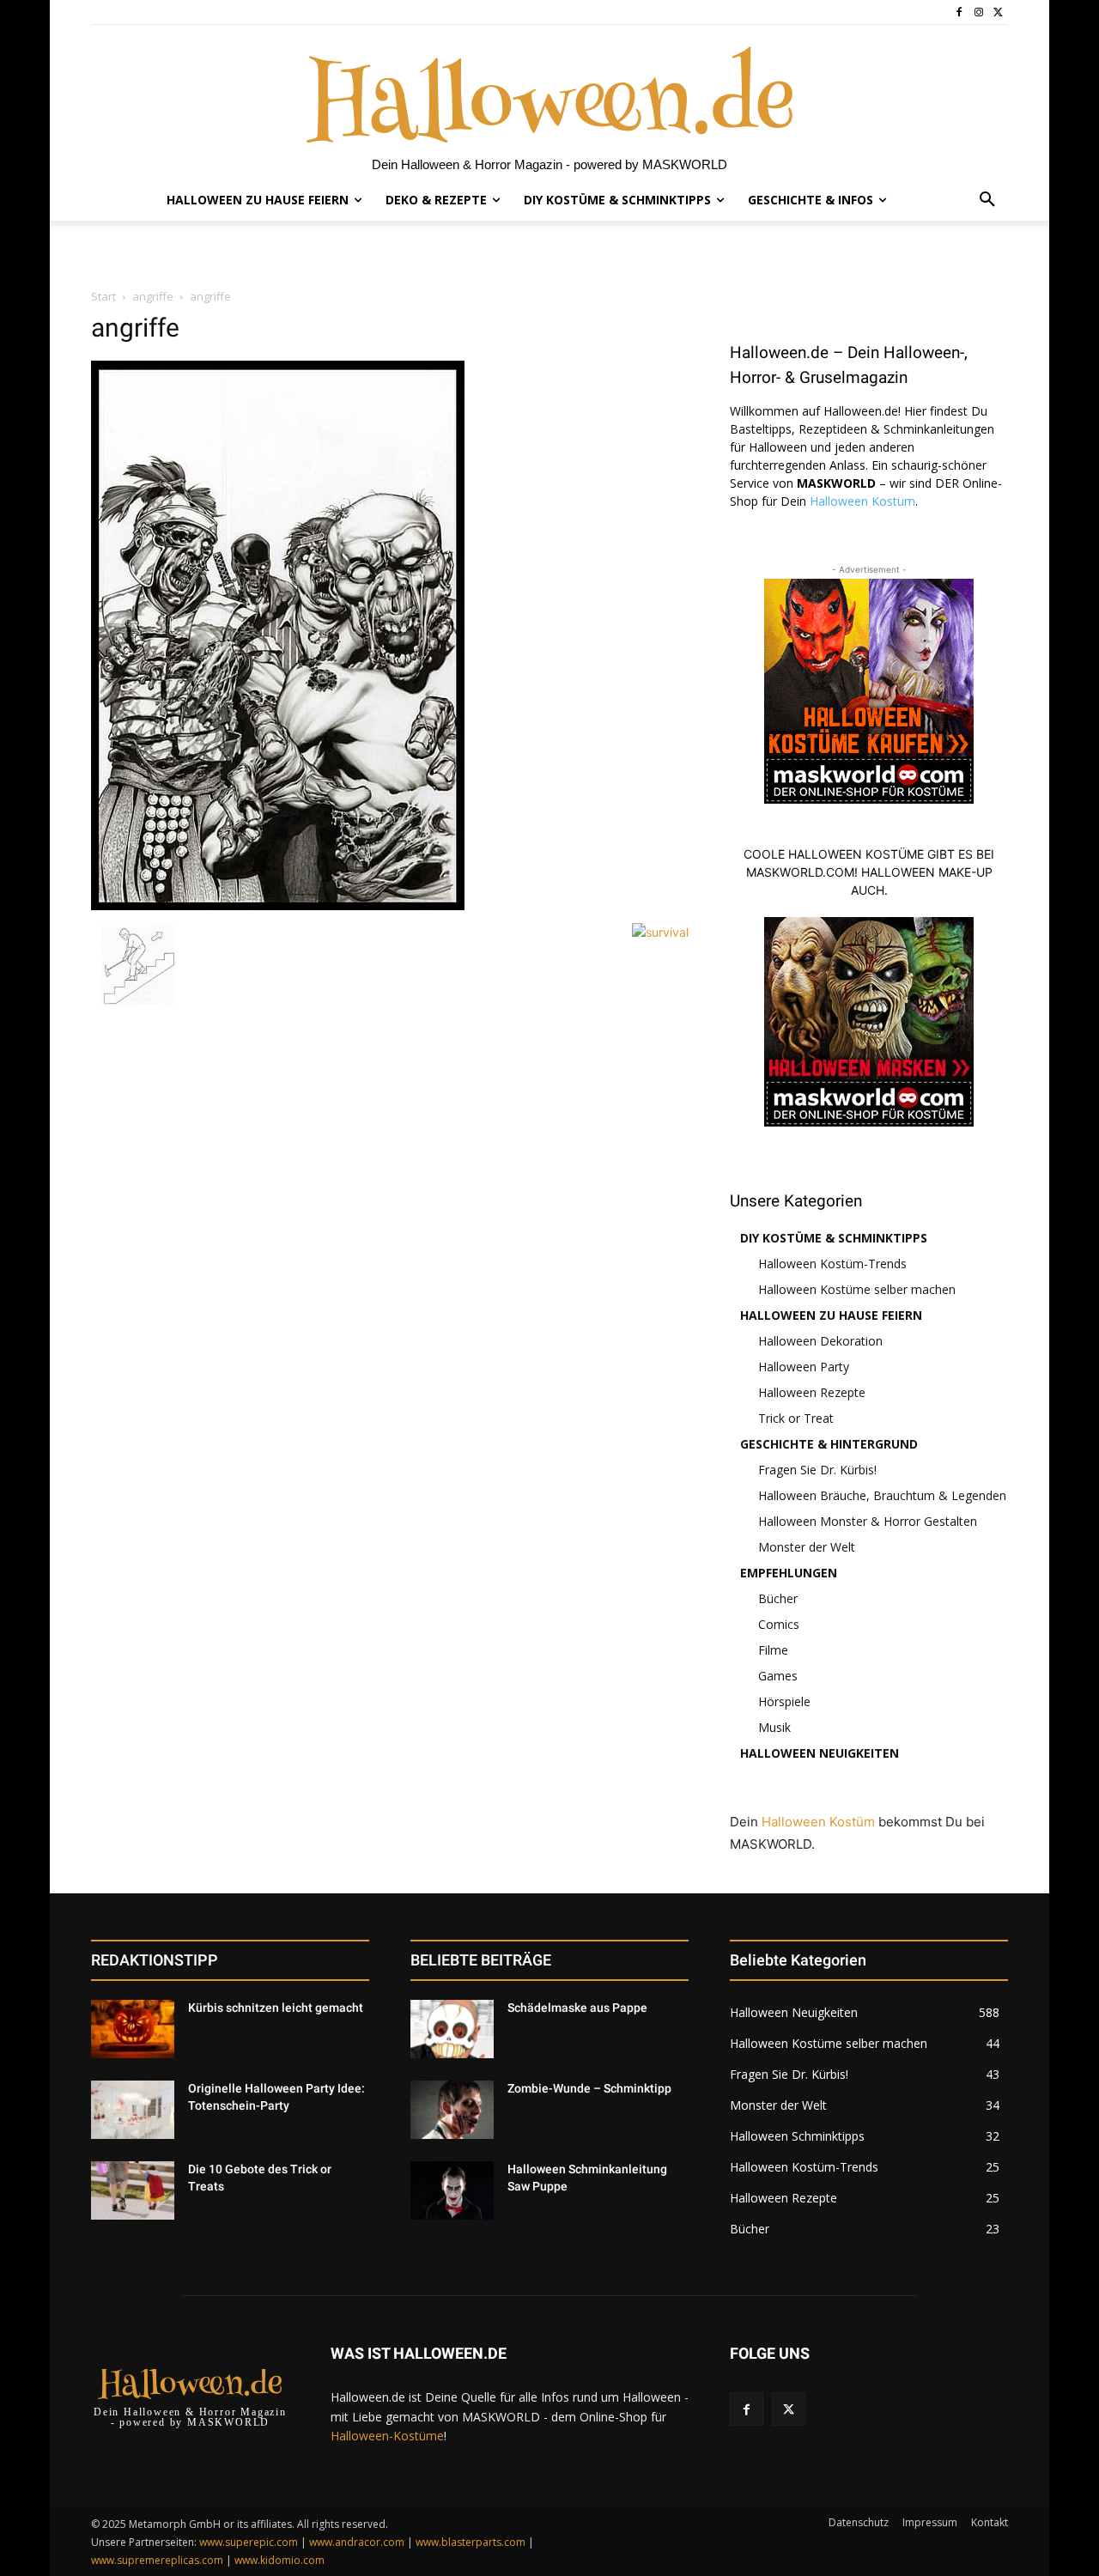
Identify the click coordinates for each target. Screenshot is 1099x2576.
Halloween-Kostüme (387, 2436)
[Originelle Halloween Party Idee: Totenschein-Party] (133, 2110)
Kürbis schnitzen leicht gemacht (276, 2008)
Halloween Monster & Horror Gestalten (868, 1521)
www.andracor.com (357, 2542)
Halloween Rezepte (812, 1392)
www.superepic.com (249, 2542)
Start (103, 296)
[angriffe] (278, 905)
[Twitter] (998, 12)
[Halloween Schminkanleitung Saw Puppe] (452, 2190)
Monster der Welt (807, 1547)
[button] (987, 200)
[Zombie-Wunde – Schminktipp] (452, 2110)
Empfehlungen (789, 1573)
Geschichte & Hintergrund (829, 1444)
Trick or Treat (796, 1418)
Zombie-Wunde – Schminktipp (589, 2088)
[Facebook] (959, 12)
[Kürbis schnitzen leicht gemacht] (133, 2029)
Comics (779, 1624)
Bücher (778, 1598)
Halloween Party (804, 1367)
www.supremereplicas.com (157, 2560)
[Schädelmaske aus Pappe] (452, 2029)
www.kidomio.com (279, 2560)
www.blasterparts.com (471, 2542)
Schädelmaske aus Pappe (577, 2008)
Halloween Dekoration (820, 1341)
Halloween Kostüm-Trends (832, 1264)
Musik (774, 1727)
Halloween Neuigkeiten (820, 1753)
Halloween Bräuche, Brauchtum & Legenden (882, 1495)
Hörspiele (784, 1701)
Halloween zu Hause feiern (831, 1315)
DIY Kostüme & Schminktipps (834, 1238)
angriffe (153, 296)
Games (778, 1676)
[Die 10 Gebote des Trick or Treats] (133, 2190)
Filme (773, 1650)
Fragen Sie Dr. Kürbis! (817, 1470)
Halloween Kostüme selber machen (857, 1289)
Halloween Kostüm (862, 501)
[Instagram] (978, 12)
